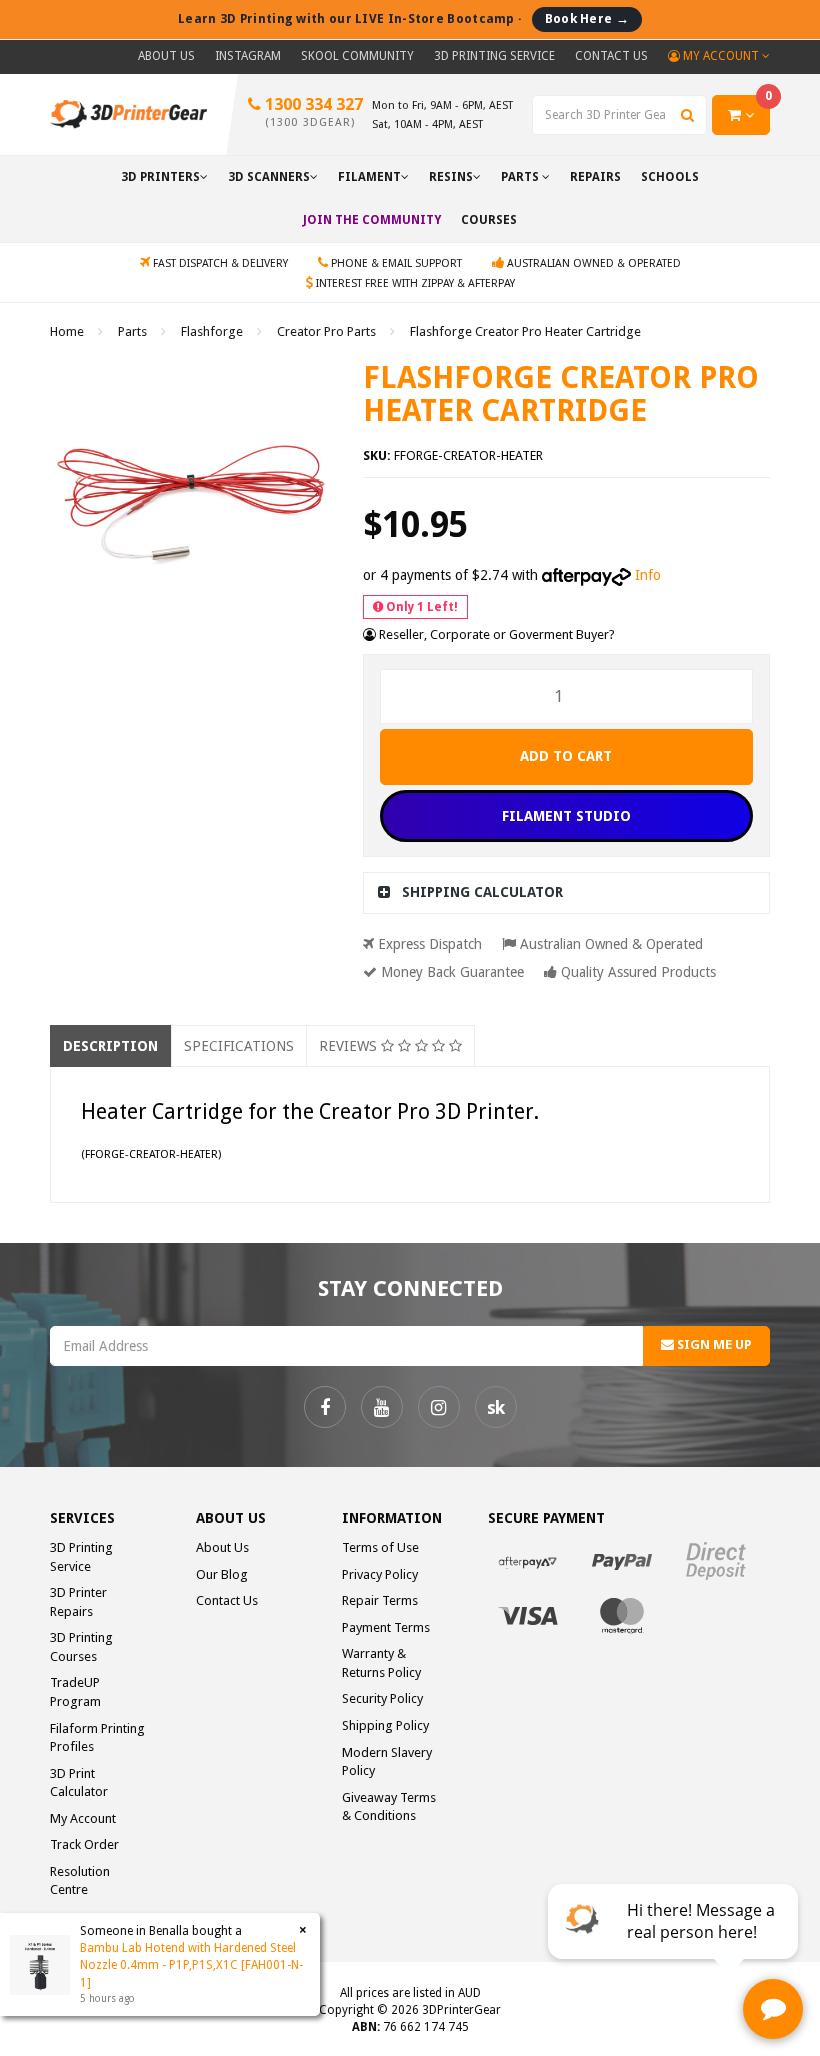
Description (110, 1046)
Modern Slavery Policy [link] (387, 1762)
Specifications (239, 1046)
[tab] (567, 892)
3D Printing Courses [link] (81, 1647)
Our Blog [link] (222, 1574)
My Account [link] (83, 1818)
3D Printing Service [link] (81, 1557)
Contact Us (611, 56)
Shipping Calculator (482, 892)
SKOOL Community (357, 56)
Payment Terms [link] (386, 1627)
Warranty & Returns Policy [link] (381, 1663)
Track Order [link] (84, 1844)
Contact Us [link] (227, 1600)
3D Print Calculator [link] (79, 1783)
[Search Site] (688, 115)
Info (648, 575)
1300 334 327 (312, 112)
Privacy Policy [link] (380, 1574)
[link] (325, 1407)
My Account (721, 56)
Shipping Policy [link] (385, 1725)
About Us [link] (222, 1547)
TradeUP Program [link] (75, 1692)
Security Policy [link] (382, 1698)
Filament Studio (566, 816)
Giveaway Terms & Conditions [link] (389, 1807)
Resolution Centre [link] (80, 1881)
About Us (166, 56)
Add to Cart (566, 756)
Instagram (248, 56)
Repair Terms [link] (380, 1600)
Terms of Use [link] (380, 1547)
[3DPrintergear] (128, 113)
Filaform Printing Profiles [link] (97, 1738)
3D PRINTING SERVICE (494, 56)
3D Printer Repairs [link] (78, 1602)
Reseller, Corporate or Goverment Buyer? (495, 634)
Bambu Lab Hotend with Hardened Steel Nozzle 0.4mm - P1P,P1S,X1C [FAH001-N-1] (191, 1965)
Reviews (350, 1046)
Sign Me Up (713, 1344)
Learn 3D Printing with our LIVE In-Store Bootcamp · (403, 18)
